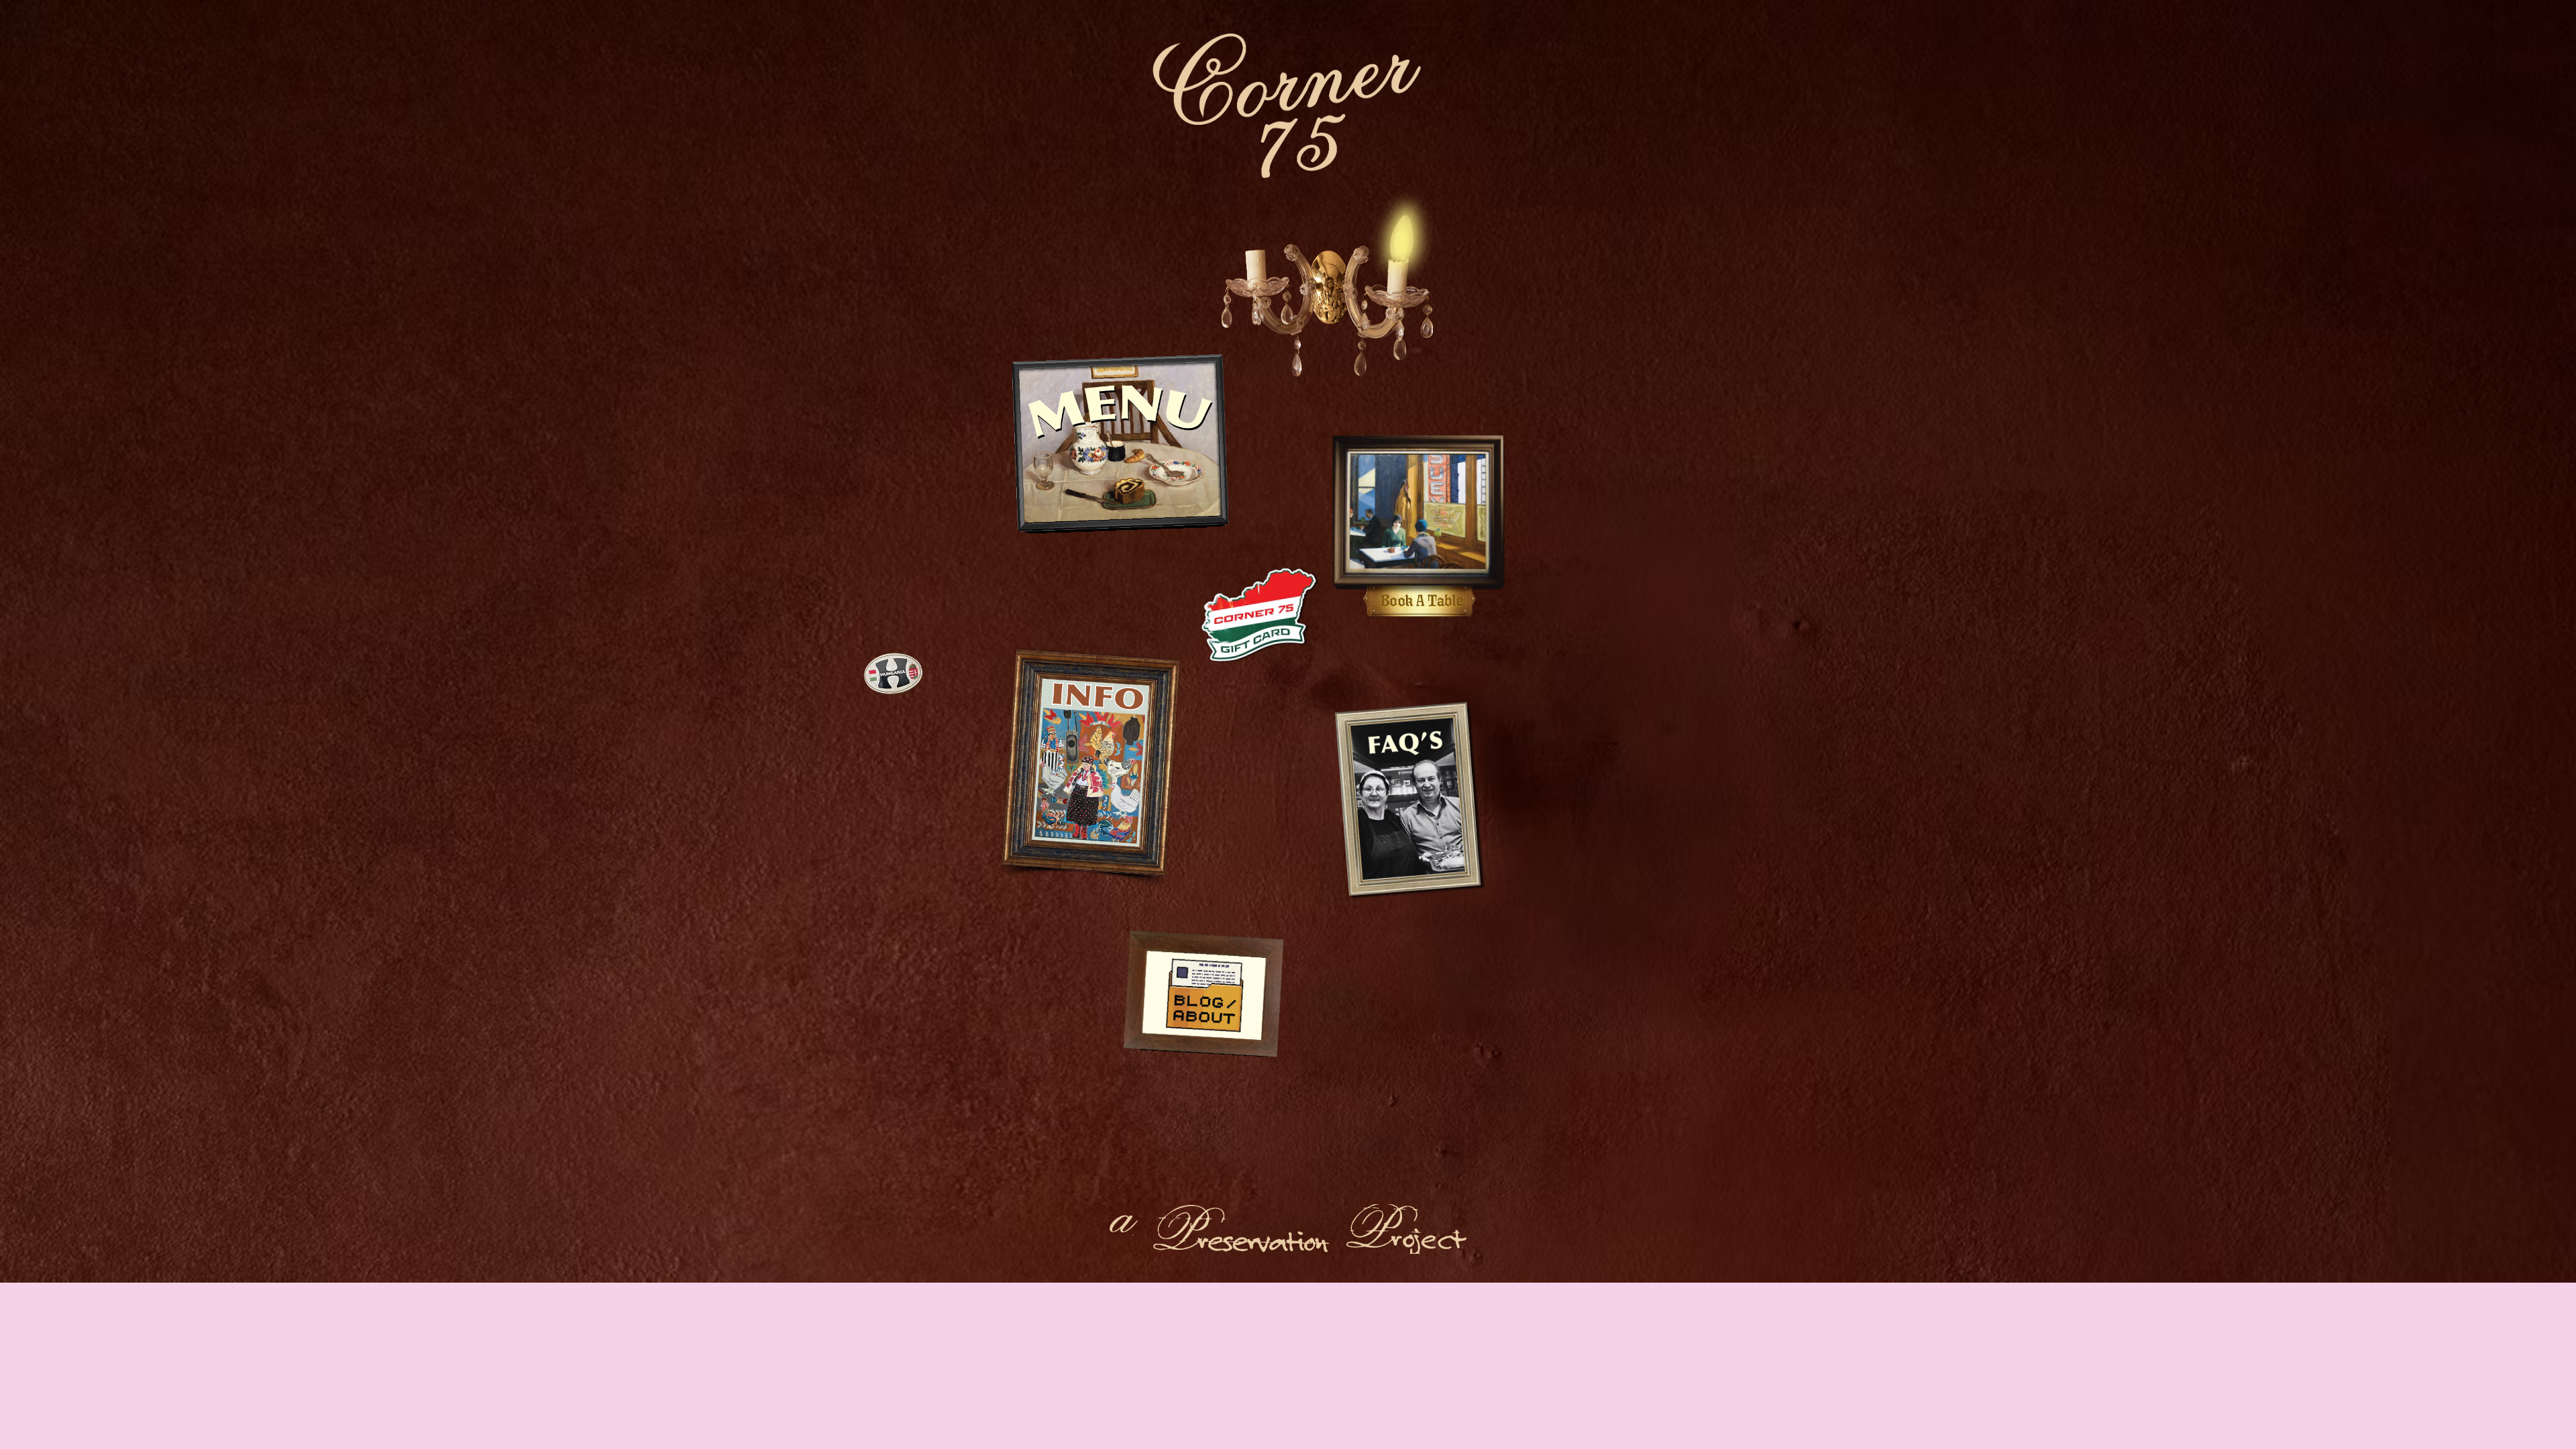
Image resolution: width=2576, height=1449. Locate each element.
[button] (1123, 447)
